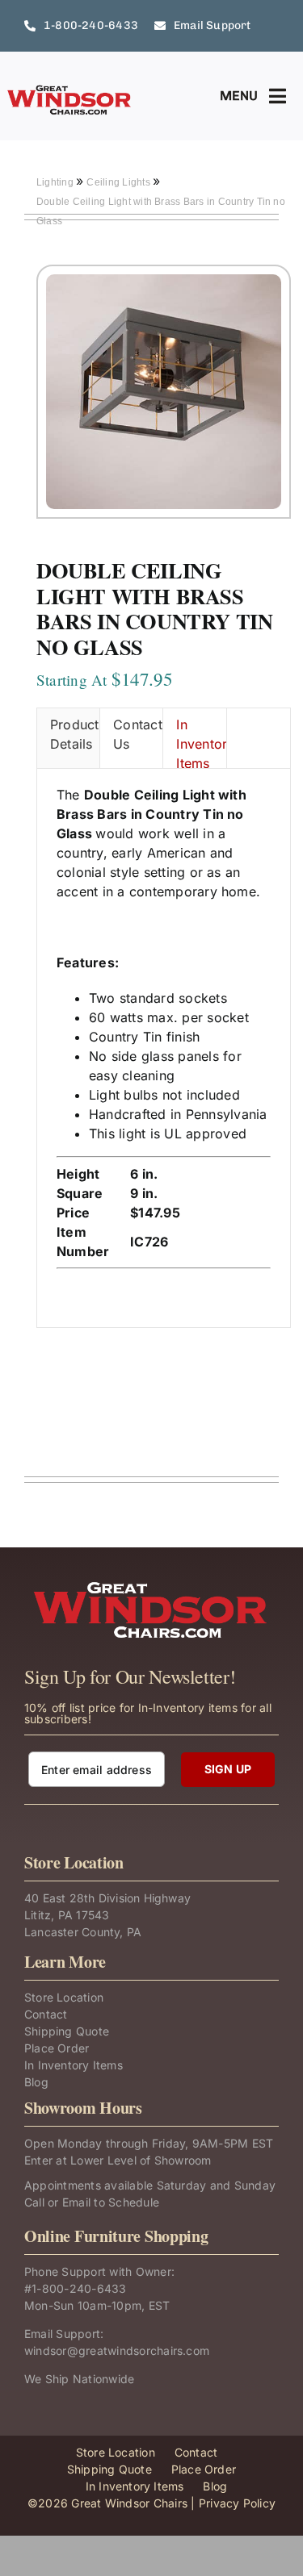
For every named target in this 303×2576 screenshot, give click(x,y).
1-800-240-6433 (79, 2288)
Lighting (56, 182)
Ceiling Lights (120, 182)
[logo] (70, 90)
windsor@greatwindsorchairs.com (117, 2351)
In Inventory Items (201, 742)
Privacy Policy (237, 2503)
